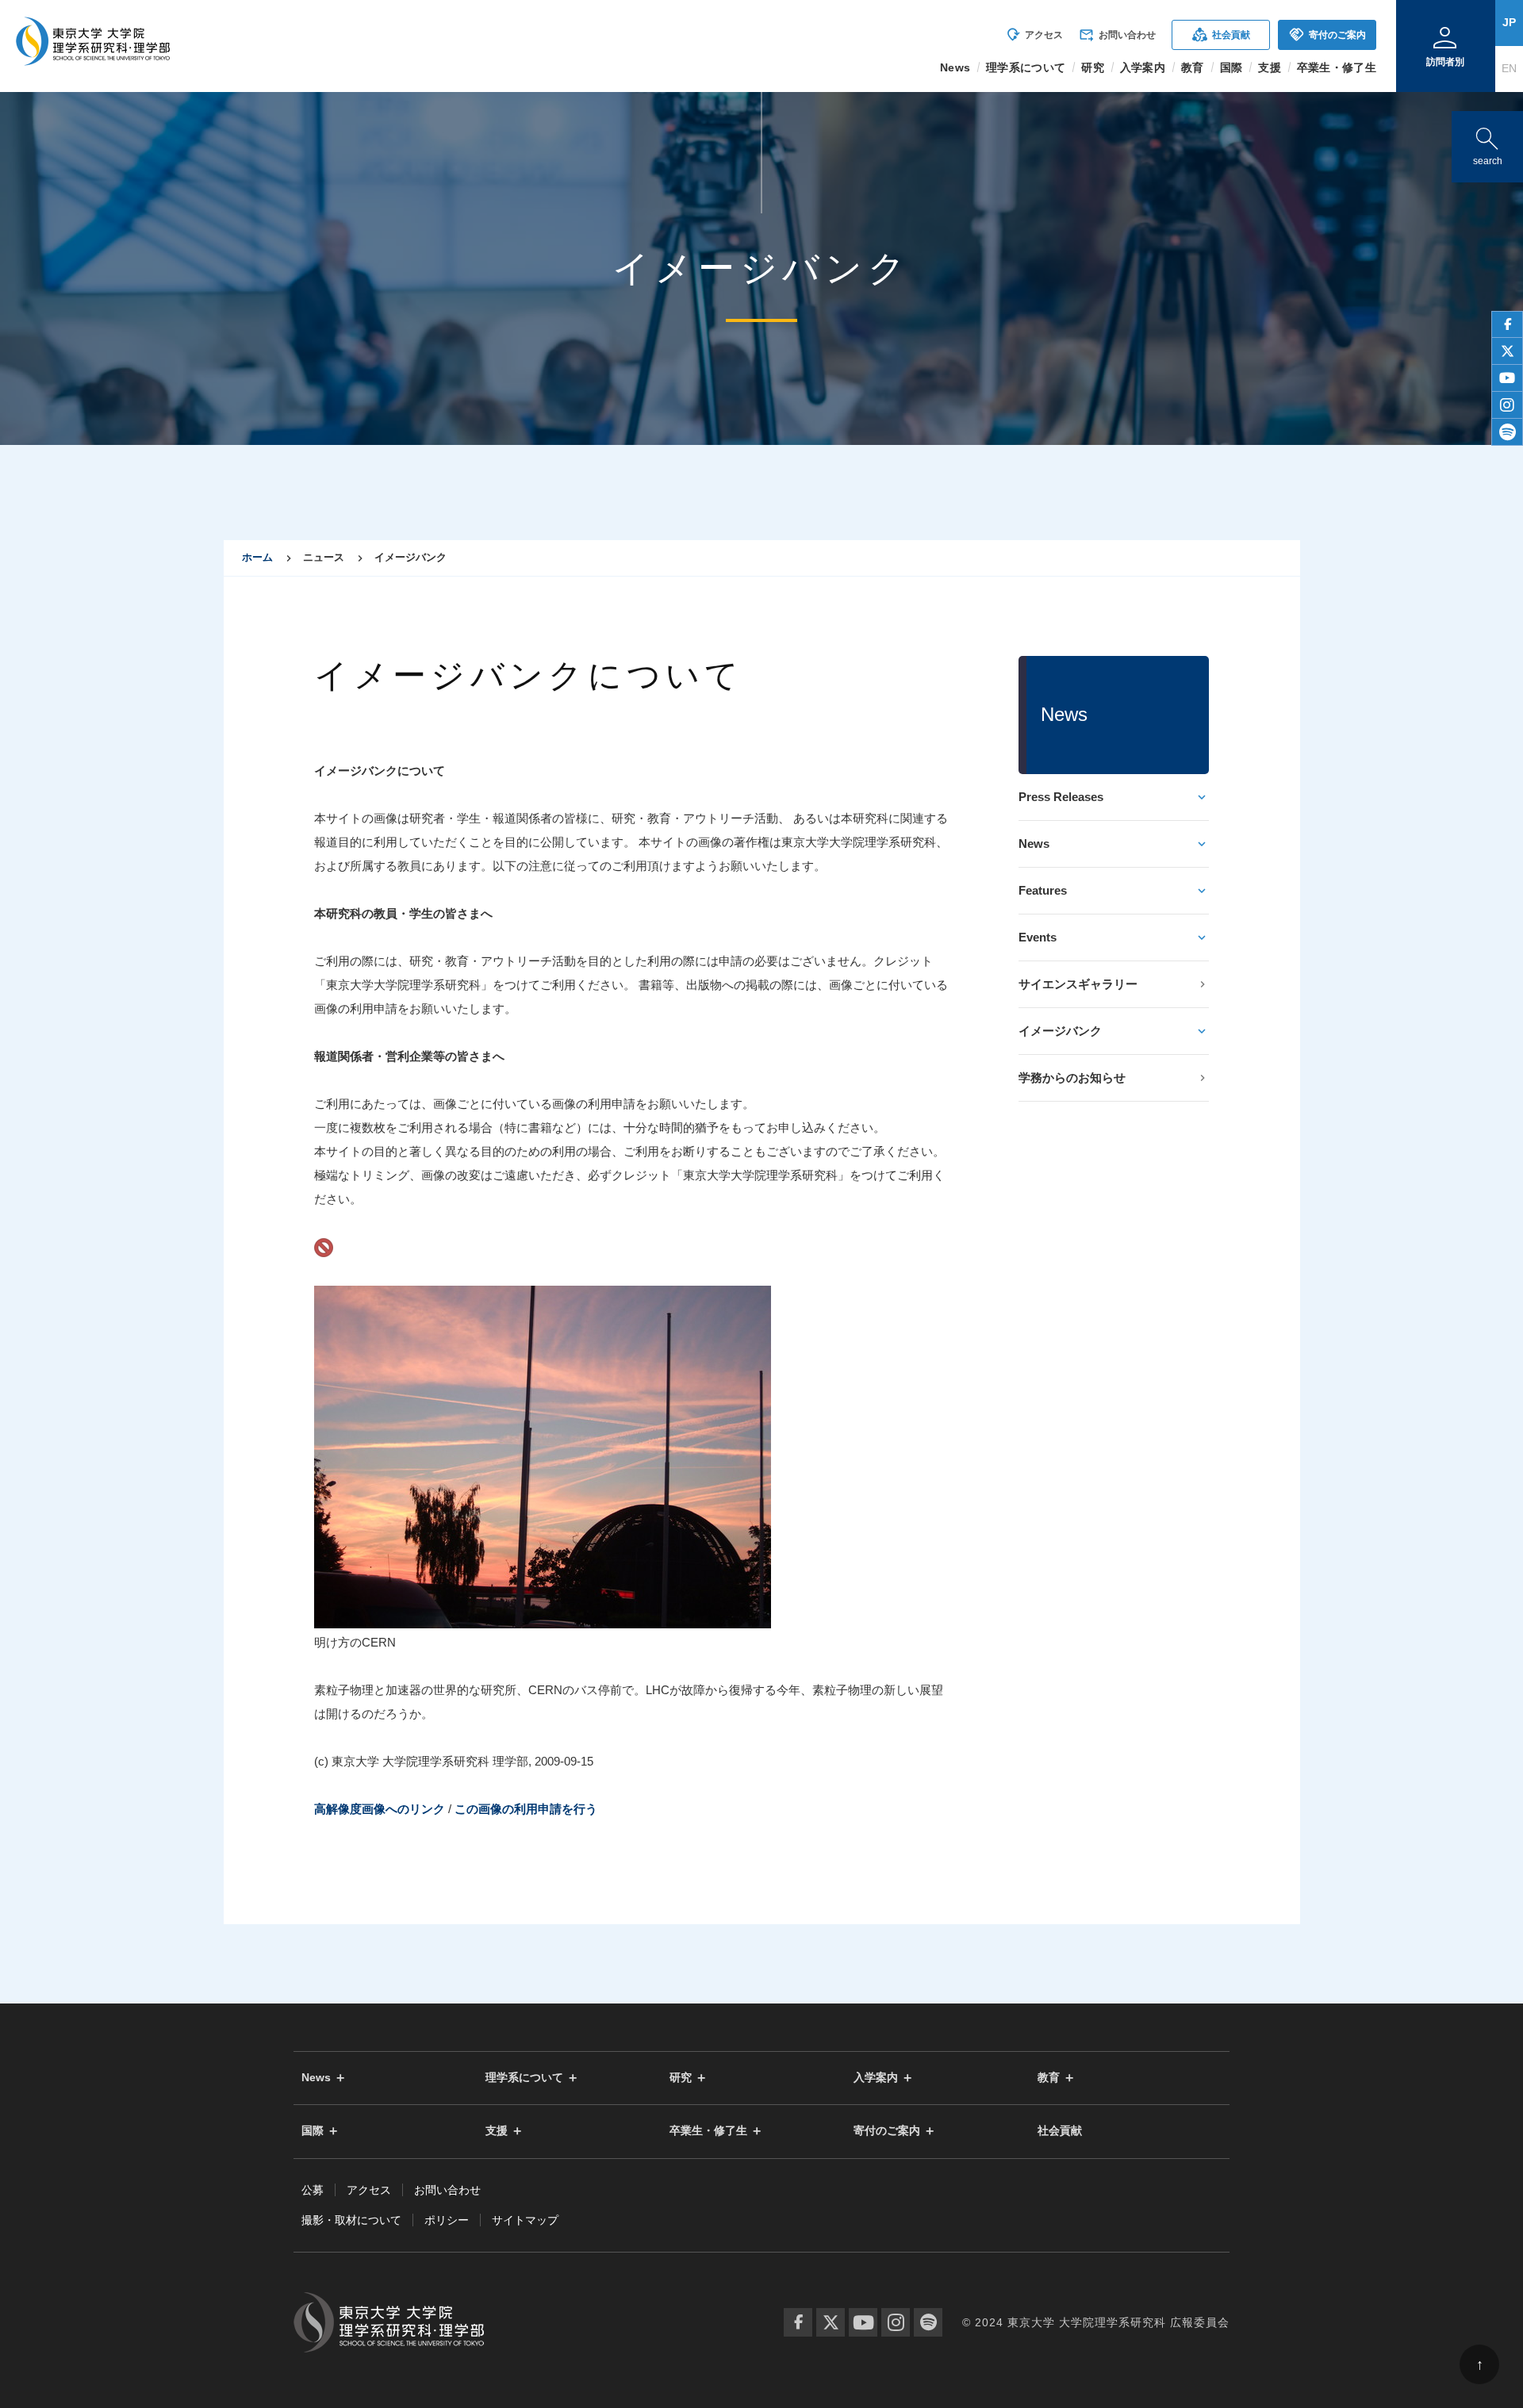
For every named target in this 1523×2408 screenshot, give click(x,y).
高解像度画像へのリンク (380, 1809)
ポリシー (447, 2220)
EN (1509, 68)
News (1034, 844)
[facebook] (1507, 324)
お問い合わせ (1117, 35)
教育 (1049, 2078)
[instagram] (1507, 405)
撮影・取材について (351, 2220)
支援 (497, 2131)
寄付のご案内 (1327, 35)
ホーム (257, 557)
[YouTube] (863, 2322)
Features (1043, 890)
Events (1038, 937)
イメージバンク (1060, 1031)
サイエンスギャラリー (1078, 984)
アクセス (1034, 35)
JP (1509, 22)
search (1487, 143)
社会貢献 (1221, 35)
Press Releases (1061, 797)
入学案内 (876, 2078)
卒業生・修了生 (708, 2131)
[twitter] (1507, 351)
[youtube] (1507, 378)
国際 (313, 2131)
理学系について (524, 2078)
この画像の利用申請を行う (526, 1809)
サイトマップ (525, 2220)
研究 (681, 2078)
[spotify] (1507, 432)
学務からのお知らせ (1072, 1077)
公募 (313, 2190)
